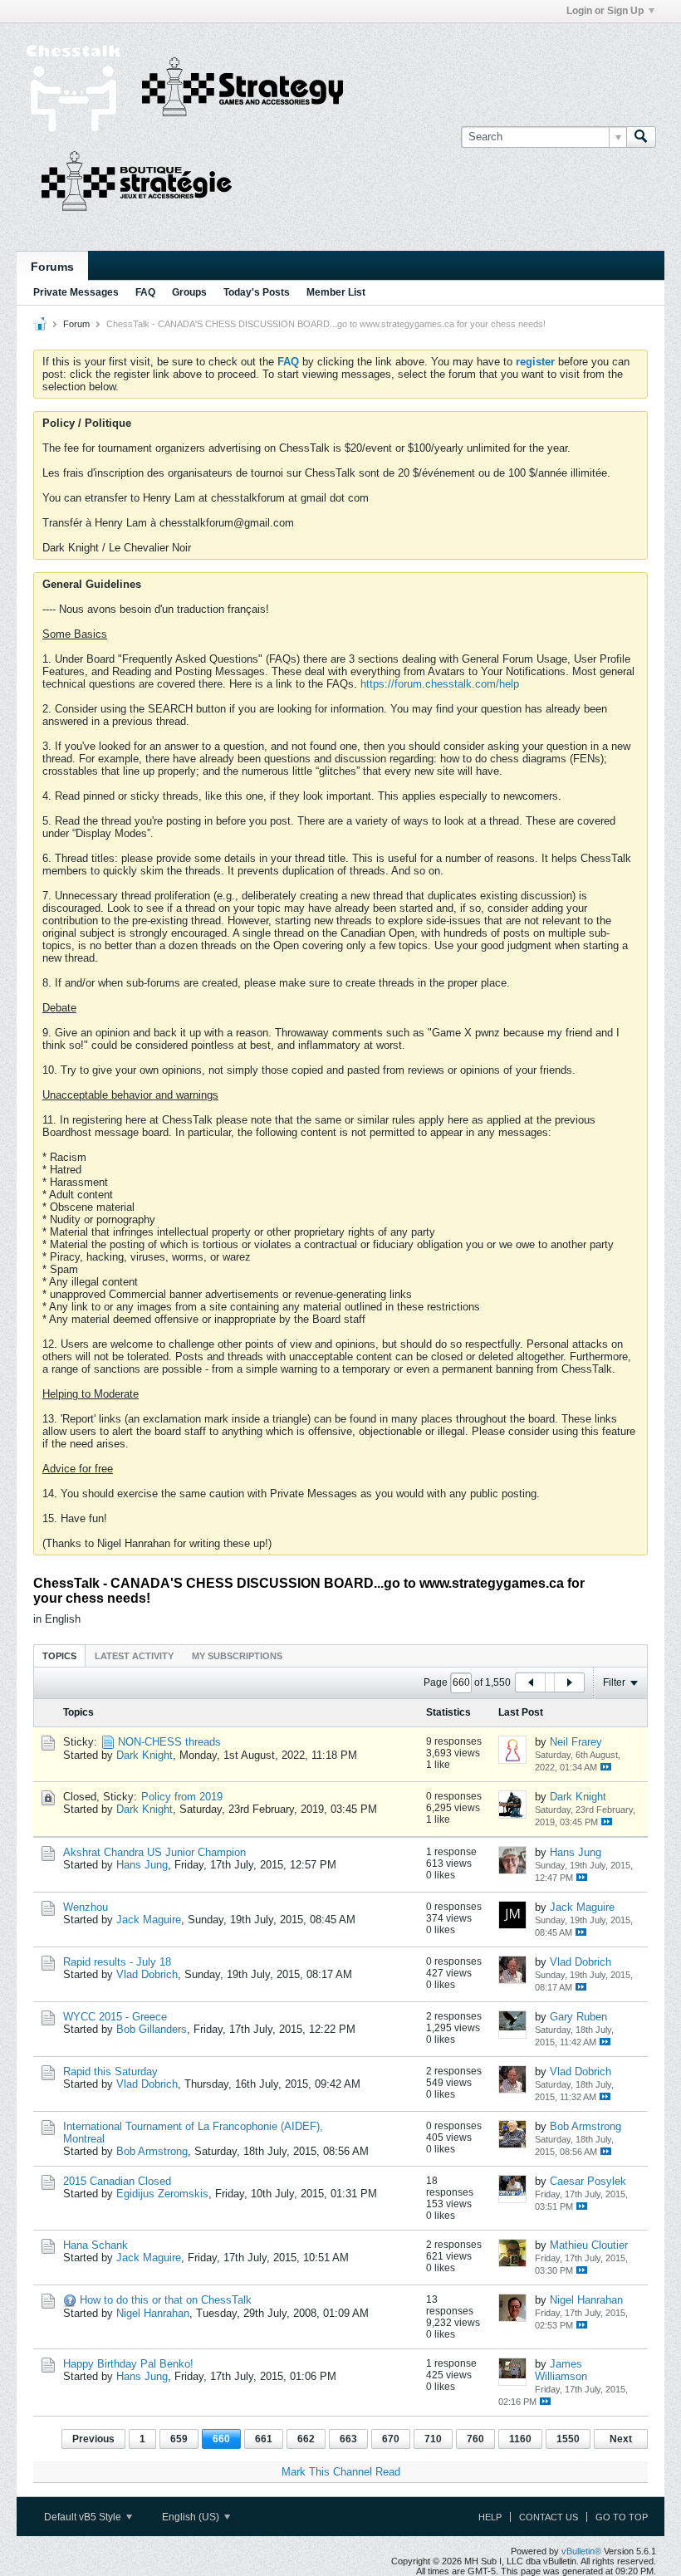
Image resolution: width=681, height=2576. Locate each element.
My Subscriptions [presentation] (237, 1656)
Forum (76, 324)
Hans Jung (142, 1865)
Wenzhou (86, 1907)
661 (264, 2439)
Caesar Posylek (588, 2181)
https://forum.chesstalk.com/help (440, 684)
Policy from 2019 (182, 1797)
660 (221, 2439)
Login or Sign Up (605, 11)
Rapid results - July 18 (117, 1962)
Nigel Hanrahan (153, 2313)
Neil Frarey (576, 1742)
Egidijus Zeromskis (162, 2194)
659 (179, 2439)
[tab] (59, 1655)
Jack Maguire (149, 1920)
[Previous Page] (531, 1682)
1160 (520, 2439)
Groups (189, 292)
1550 (568, 2439)
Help (490, 2517)
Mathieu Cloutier (589, 2245)
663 (348, 2439)
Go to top (622, 2517)
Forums (52, 267)
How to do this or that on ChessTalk (166, 2300)
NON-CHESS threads (169, 1742)
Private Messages (76, 292)
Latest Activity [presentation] (134, 1656)
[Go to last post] (606, 1767)
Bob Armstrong (152, 2151)
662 (306, 2439)
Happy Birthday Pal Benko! (128, 2364)
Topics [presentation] (59, 1656)
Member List (336, 292)
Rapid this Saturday (110, 2072)
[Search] (641, 137)
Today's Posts (257, 292)
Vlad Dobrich (147, 1974)
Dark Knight (145, 1755)
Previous (93, 2439)
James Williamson (561, 2370)
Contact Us (549, 2517)
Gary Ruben (578, 2017)
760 (475, 2439)
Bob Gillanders (152, 2029)
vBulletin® (581, 2551)
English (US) (192, 2517)
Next (621, 2439)
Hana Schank (96, 2245)
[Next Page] (569, 1682)
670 (391, 2439)
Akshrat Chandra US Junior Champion (154, 1852)
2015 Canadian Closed (117, 2181)
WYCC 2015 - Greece (115, 2017)
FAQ (145, 292)
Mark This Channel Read (341, 2472)
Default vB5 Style (84, 2517)
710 (433, 2439)
